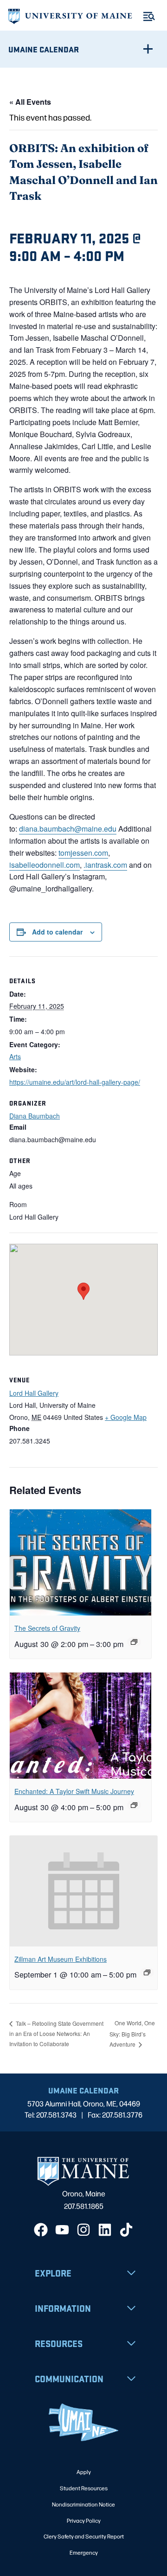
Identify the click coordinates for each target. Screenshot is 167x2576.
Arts (15, 1056)
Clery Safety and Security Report (84, 2536)
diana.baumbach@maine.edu (68, 829)
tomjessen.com (83, 853)
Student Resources (84, 2488)
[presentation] (80, 1562)
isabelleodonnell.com (45, 865)
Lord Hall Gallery (34, 1393)
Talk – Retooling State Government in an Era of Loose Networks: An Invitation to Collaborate (56, 2033)
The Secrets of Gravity (47, 1628)
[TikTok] (126, 2230)
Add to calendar (57, 932)
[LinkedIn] (105, 2230)
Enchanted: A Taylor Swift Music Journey (74, 1791)
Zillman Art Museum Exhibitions (61, 1959)
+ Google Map (126, 1417)
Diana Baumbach (35, 1116)
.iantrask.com (105, 865)
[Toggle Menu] (149, 16)
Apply (84, 2472)
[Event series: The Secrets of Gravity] (134, 1642)
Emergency (84, 2552)
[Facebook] (41, 2230)
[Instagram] (83, 2230)
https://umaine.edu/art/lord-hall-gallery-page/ (75, 1082)
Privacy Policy (84, 2520)
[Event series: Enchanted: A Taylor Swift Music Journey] (134, 1805)
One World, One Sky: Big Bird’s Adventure (132, 2033)
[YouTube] (62, 2230)
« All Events (30, 102)
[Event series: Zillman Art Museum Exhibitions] (147, 1972)
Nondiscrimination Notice (83, 2504)
